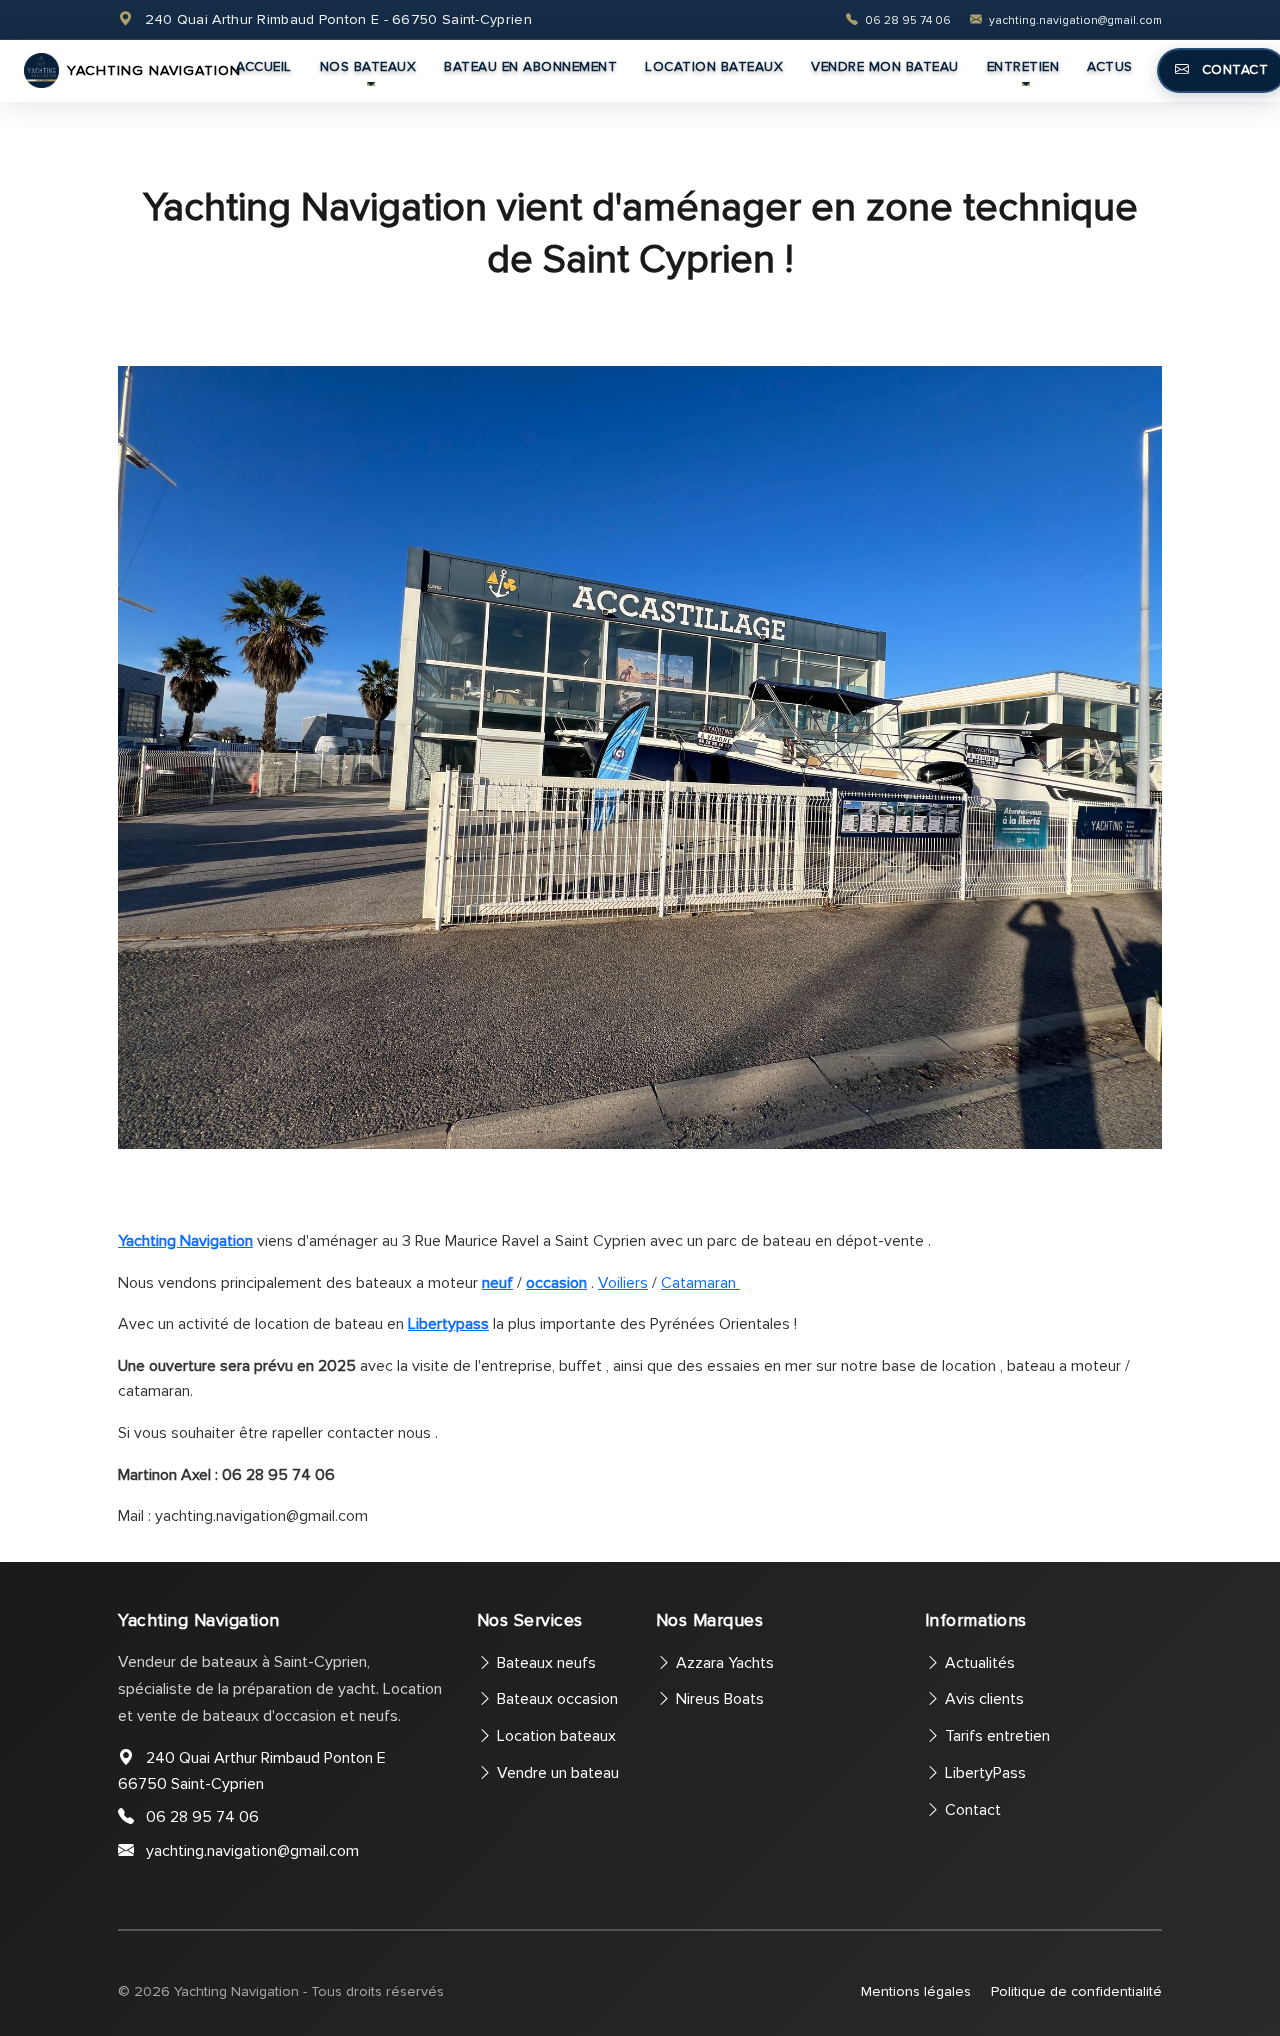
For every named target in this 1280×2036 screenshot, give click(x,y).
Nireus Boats (718, 1699)
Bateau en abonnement (530, 66)
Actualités (978, 1663)
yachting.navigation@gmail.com (1074, 20)
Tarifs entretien (995, 1736)
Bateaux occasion (555, 1699)
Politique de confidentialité (1076, 1991)
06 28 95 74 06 (908, 20)
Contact (971, 1810)
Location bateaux (714, 66)
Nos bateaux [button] (368, 66)
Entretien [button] (1023, 66)
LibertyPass (983, 1773)
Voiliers (623, 1283)
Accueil (264, 66)
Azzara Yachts (723, 1663)
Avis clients (982, 1699)
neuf (497, 1283)
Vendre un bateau (556, 1773)
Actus (1110, 66)
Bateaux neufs (544, 1663)
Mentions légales (916, 1991)
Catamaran (700, 1283)
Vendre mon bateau (885, 66)
